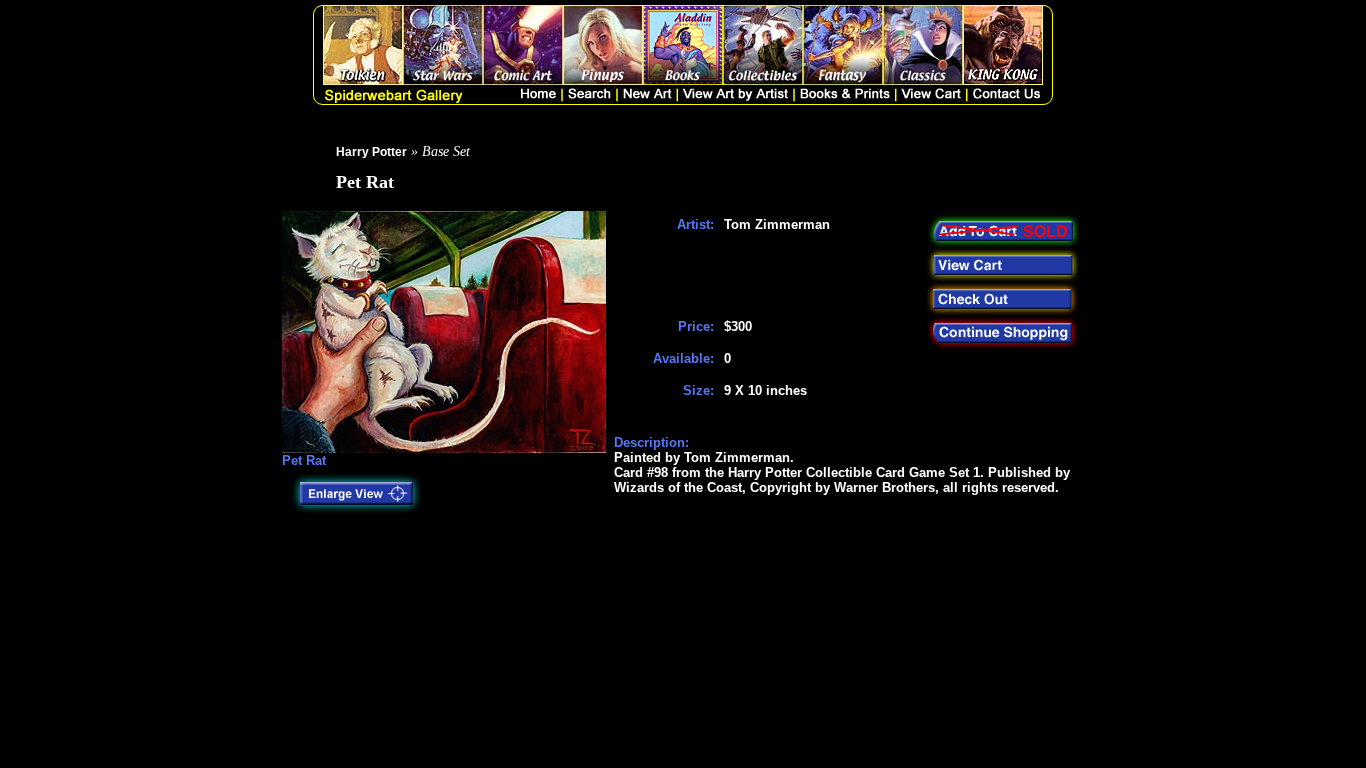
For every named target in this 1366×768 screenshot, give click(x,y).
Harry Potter (371, 152)
